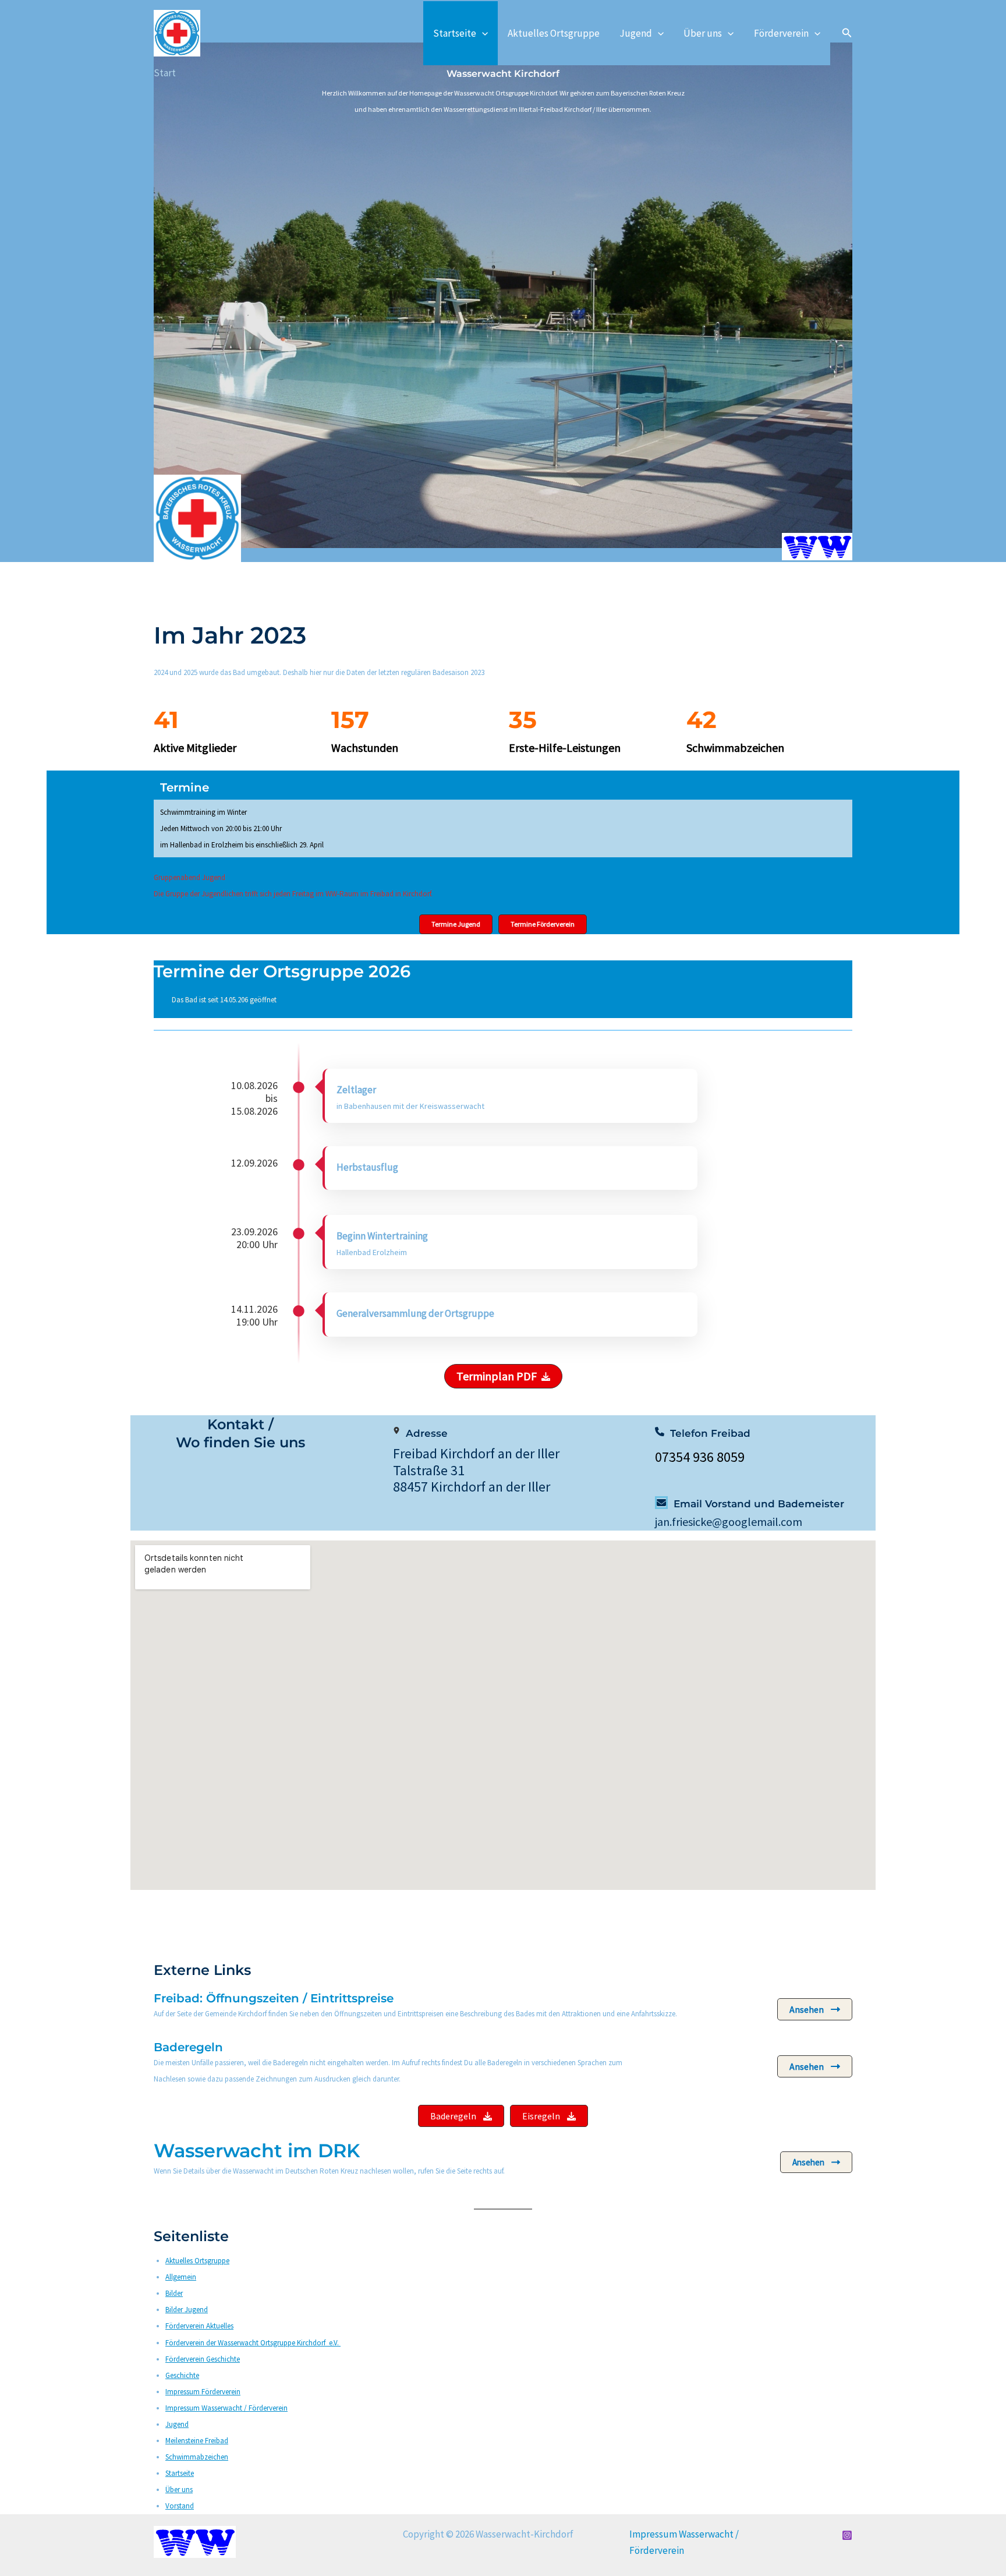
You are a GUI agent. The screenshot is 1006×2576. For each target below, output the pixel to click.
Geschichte (182, 2375)
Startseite (455, 33)
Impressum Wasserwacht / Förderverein (226, 2408)
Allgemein (181, 2277)
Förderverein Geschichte (203, 2359)
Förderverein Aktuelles (199, 2326)
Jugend (636, 33)
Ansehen (807, 2009)
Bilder (174, 2293)
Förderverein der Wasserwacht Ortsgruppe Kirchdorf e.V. (253, 2343)
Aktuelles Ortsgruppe (554, 33)
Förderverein (781, 33)
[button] (482, 33)
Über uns (703, 33)
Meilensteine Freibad (197, 2441)
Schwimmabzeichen (197, 2457)
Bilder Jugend (187, 2310)
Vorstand (180, 2506)
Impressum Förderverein (203, 2392)
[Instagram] (847, 2535)
